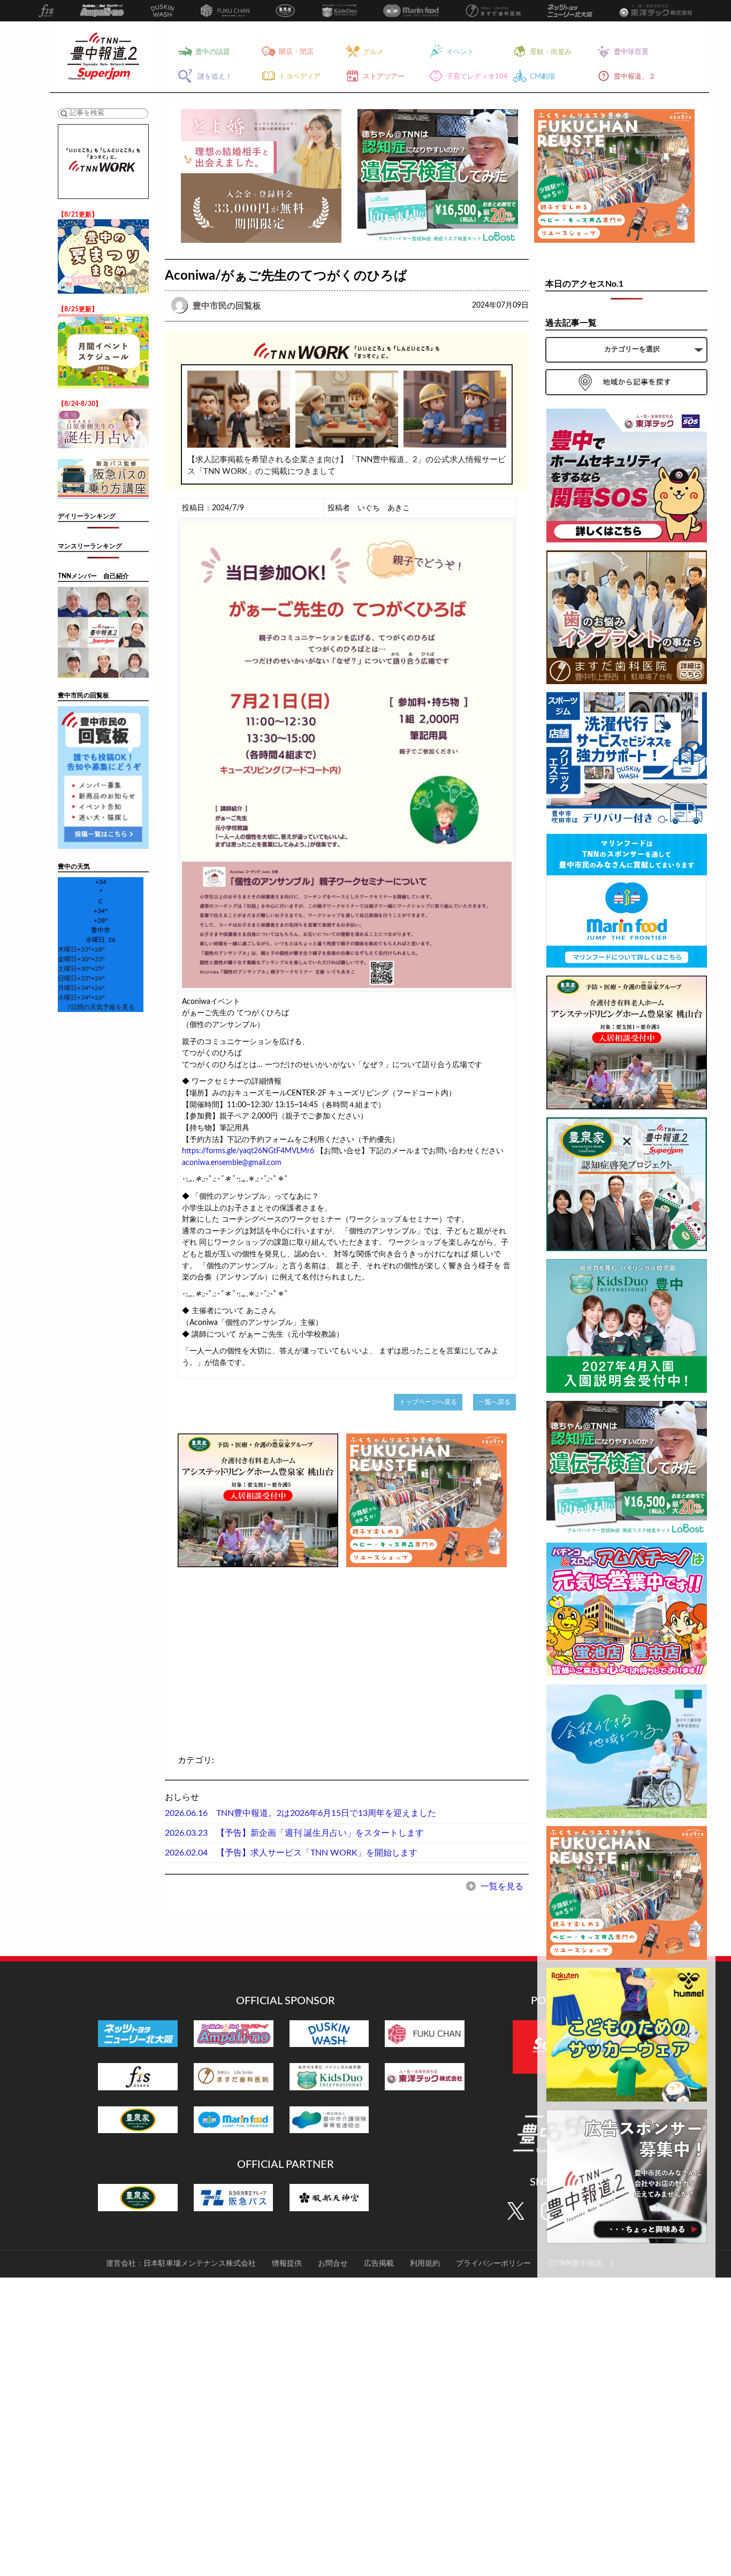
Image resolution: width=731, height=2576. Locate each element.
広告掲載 (379, 2264)
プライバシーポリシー (493, 2264)
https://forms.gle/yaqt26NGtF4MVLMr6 (248, 1151)
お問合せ (333, 2264)
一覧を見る (501, 1887)
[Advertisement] (258, 1645)
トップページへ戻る (428, 1402)
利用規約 (425, 2264)
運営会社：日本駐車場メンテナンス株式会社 (181, 2264)
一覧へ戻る (494, 1402)
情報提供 (287, 2264)
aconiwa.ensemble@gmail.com (232, 1163)
